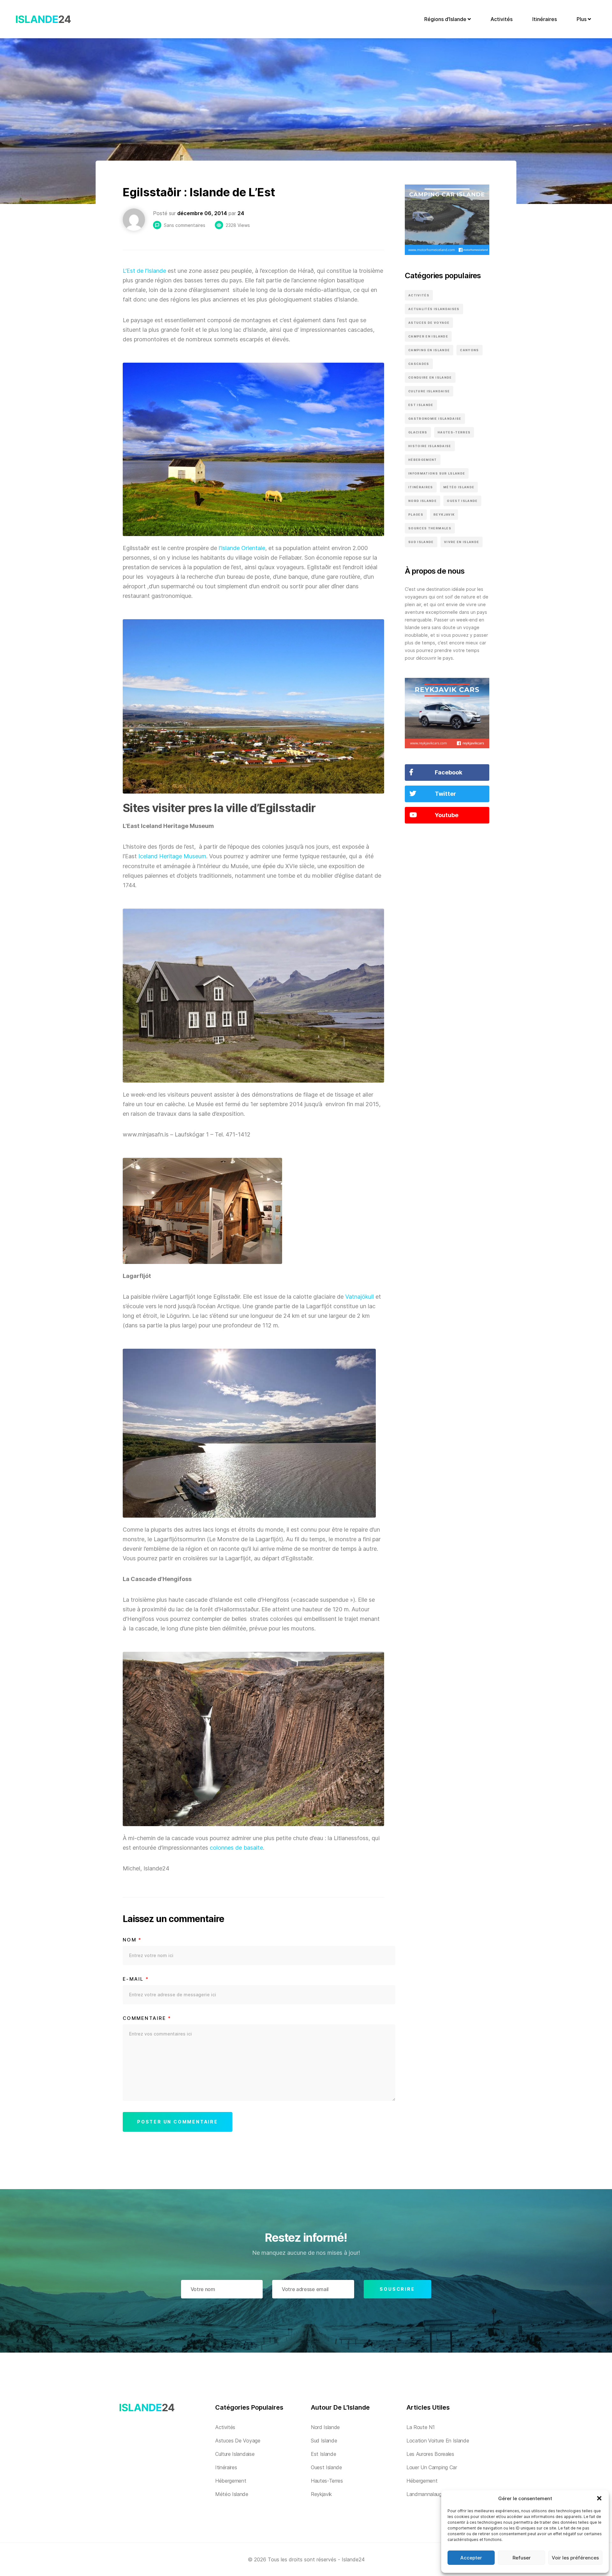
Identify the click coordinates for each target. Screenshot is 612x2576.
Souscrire (397, 2289)
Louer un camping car (432, 2467)
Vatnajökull (360, 1297)
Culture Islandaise (429, 391)
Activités (502, 19)
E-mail (136, 1979)
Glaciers (418, 432)
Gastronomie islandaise (435, 419)
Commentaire (147, 2018)
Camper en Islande (428, 336)
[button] (599, 2498)
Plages (416, 515)
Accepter (471, 2558)
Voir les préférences (575, 2558)
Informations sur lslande (437, 473)
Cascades (419, 364)
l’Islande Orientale (242, 548)
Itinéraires (545, 19)
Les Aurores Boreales (430, 2454)
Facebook (448, 772)
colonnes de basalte (236, 1848)
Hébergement (423, 460)
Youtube (447, 815)
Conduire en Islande (430, 377)
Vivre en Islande (462, 542)
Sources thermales (430, 528)
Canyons (469, 350)
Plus (582, 19)
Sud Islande (421, 542)
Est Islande (421, 405)
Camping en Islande (429, 350)
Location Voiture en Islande (438, 2441)
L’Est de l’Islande (144, 271)
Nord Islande (423, 501)
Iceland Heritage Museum (172, 856)
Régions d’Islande (446, 19)
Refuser (522, 2558)
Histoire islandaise (430, 446)
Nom (132, 1940)
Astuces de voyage (429, 323)
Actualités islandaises (434, 309)
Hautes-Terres (454, 432)
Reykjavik (444, 515)
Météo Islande (459, 487)
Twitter (445, 794)
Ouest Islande (462, 501)
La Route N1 (420, 2427)
